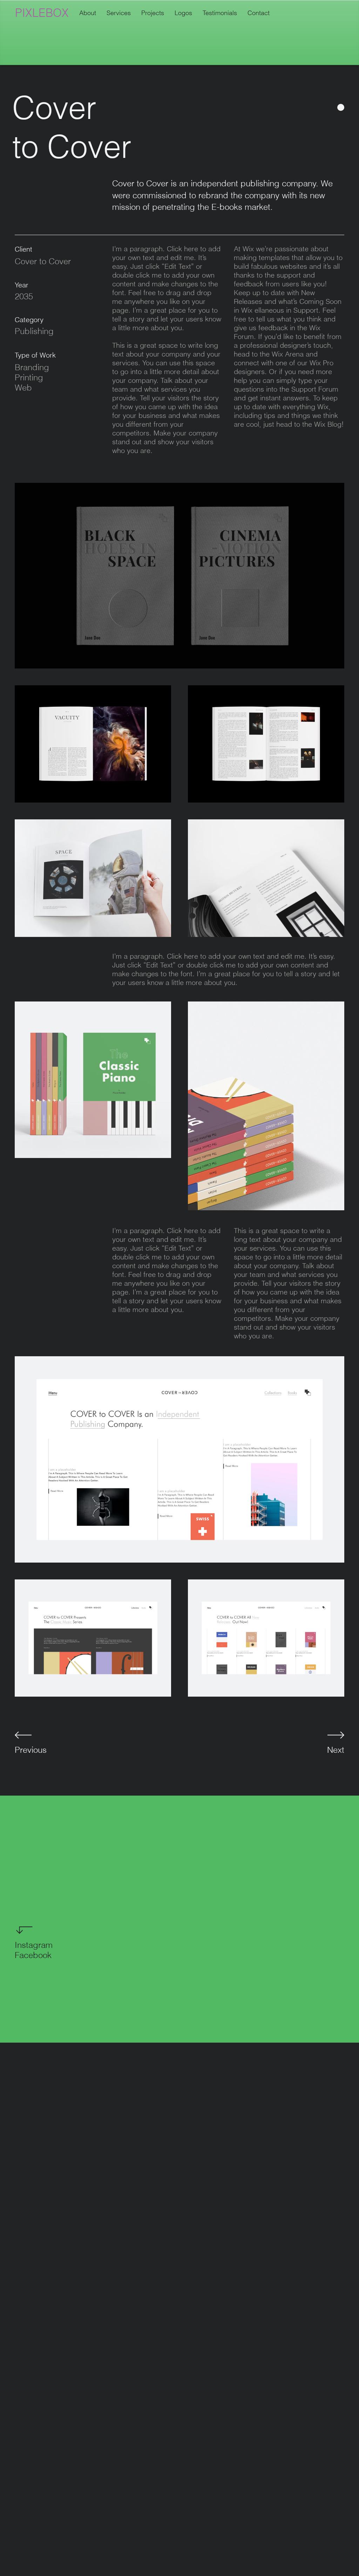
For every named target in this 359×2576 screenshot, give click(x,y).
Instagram (34, 1945)
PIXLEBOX (42, 13)
